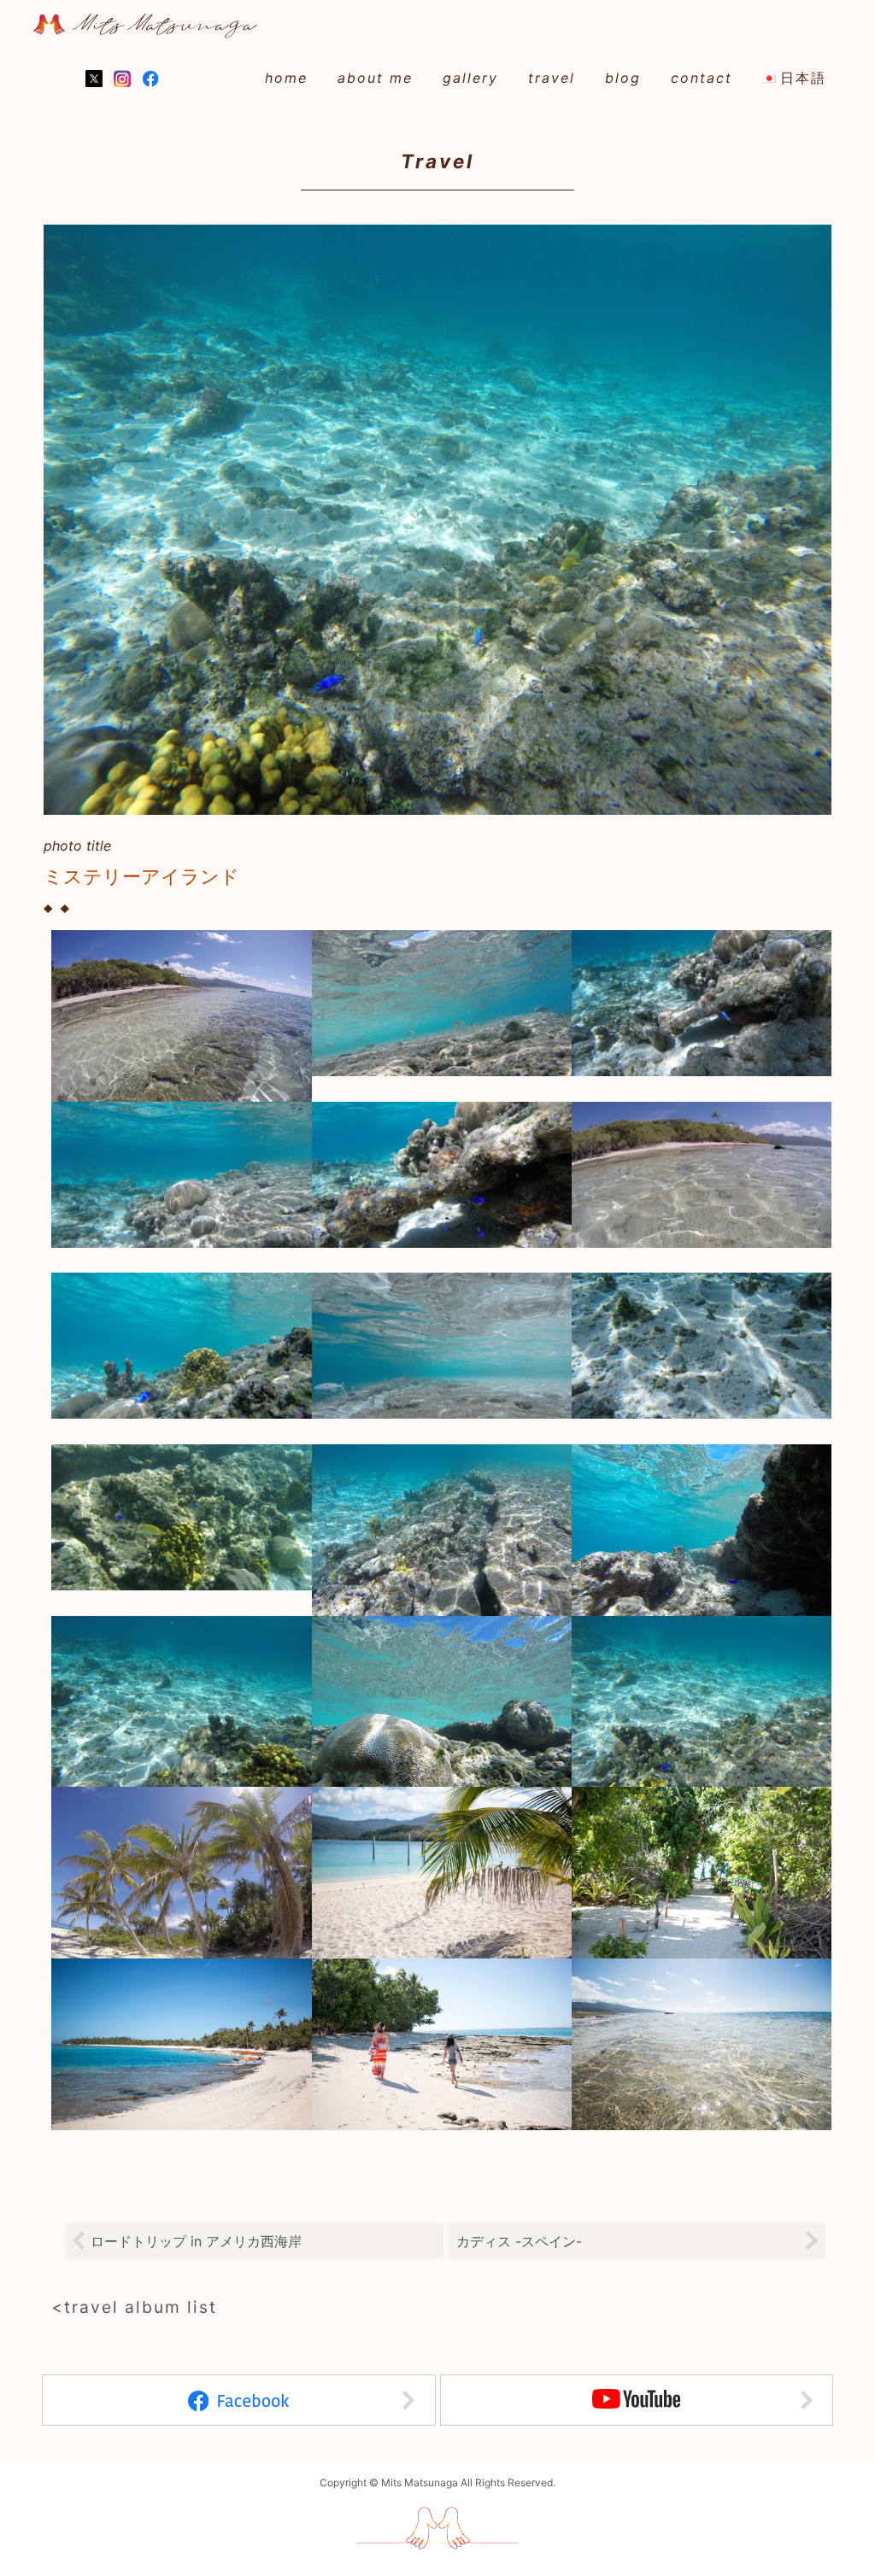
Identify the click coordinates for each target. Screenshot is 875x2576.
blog (623, 78)
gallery (470, 78)
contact (702, 78)
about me (375, 78)
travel (552, 78)
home (286, 78)
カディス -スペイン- (519, 2241)
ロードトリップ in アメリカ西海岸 (196, 2241)
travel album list (141, 2307)
